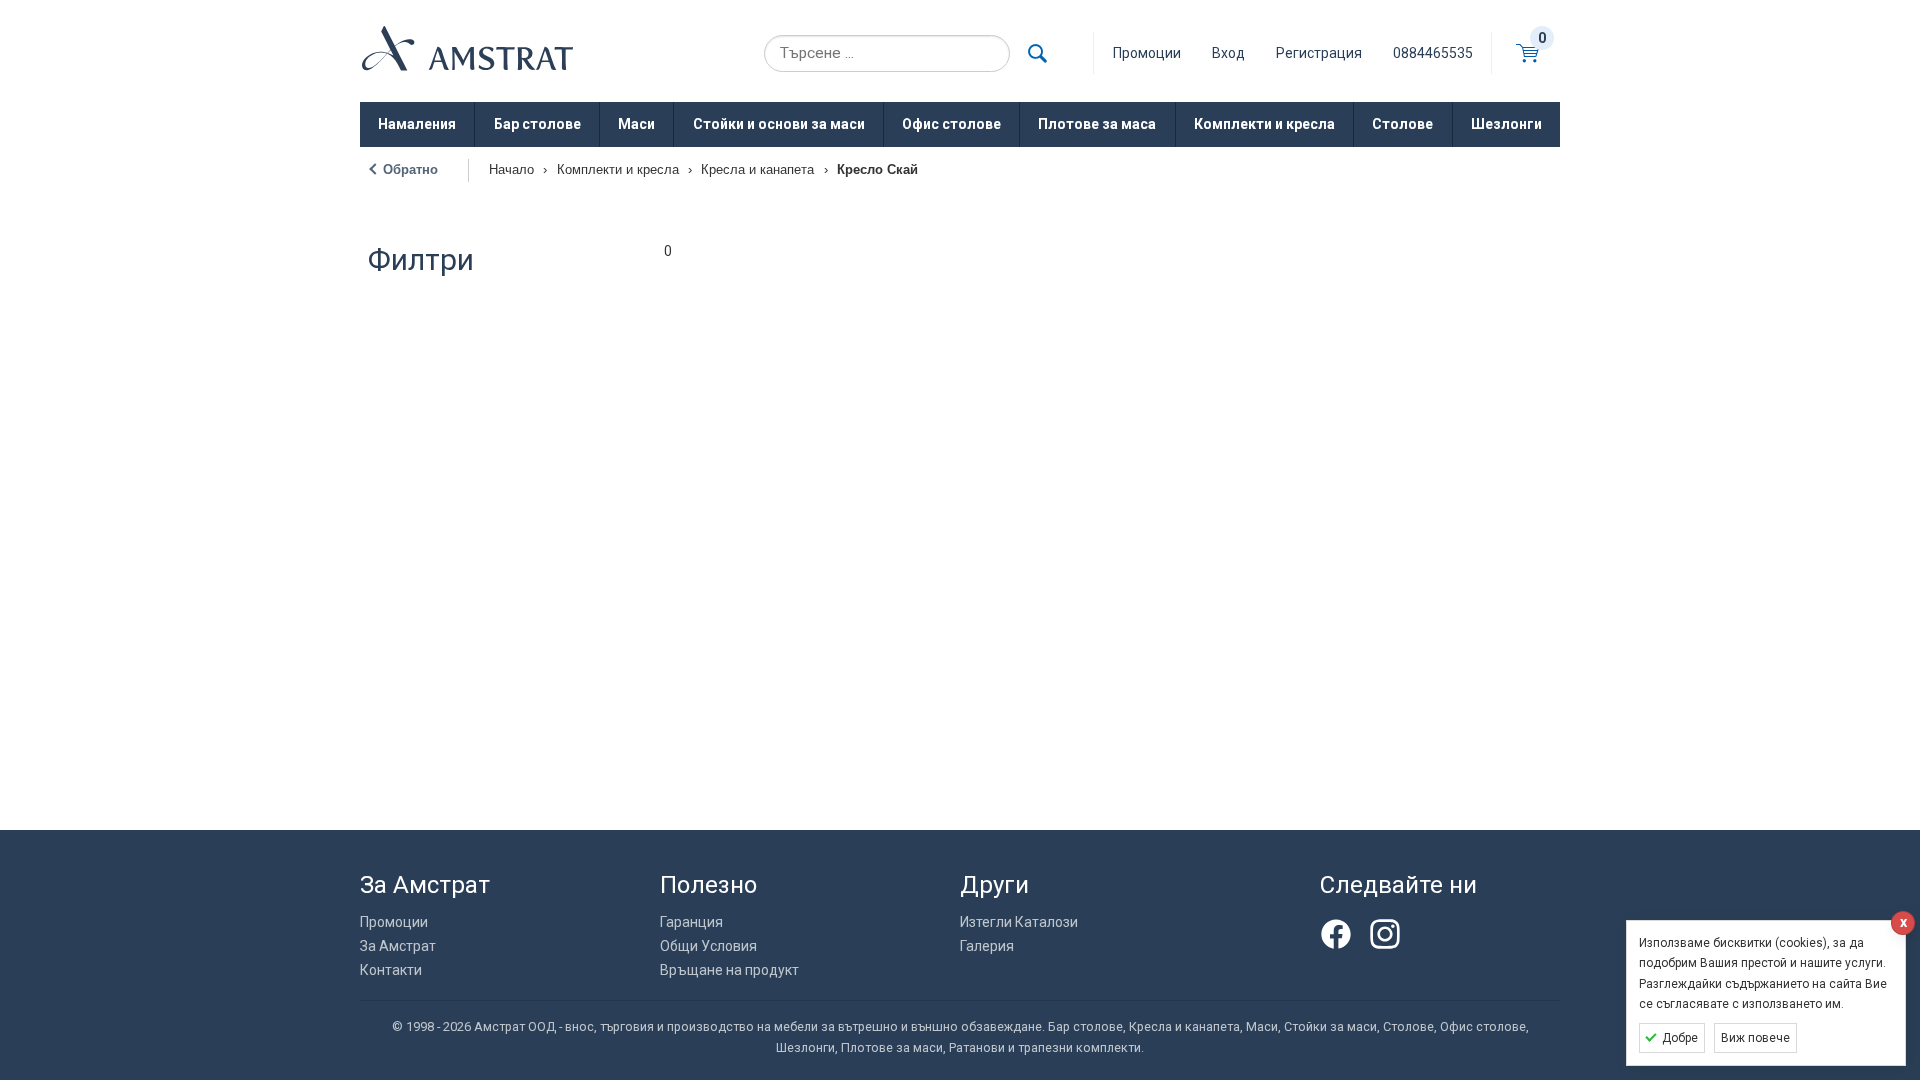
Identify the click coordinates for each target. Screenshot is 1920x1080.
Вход (1228, 53)
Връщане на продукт (729, 970)
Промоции (394, 922)
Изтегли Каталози (1019, 922)
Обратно (410, 169)
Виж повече (1755, 1038)
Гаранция (691, 922)
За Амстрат (398, 946)
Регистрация (1319, 53)
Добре (1680, 1038)
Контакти (391, 970)
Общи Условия (708, 946)
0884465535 (1433, 53)
